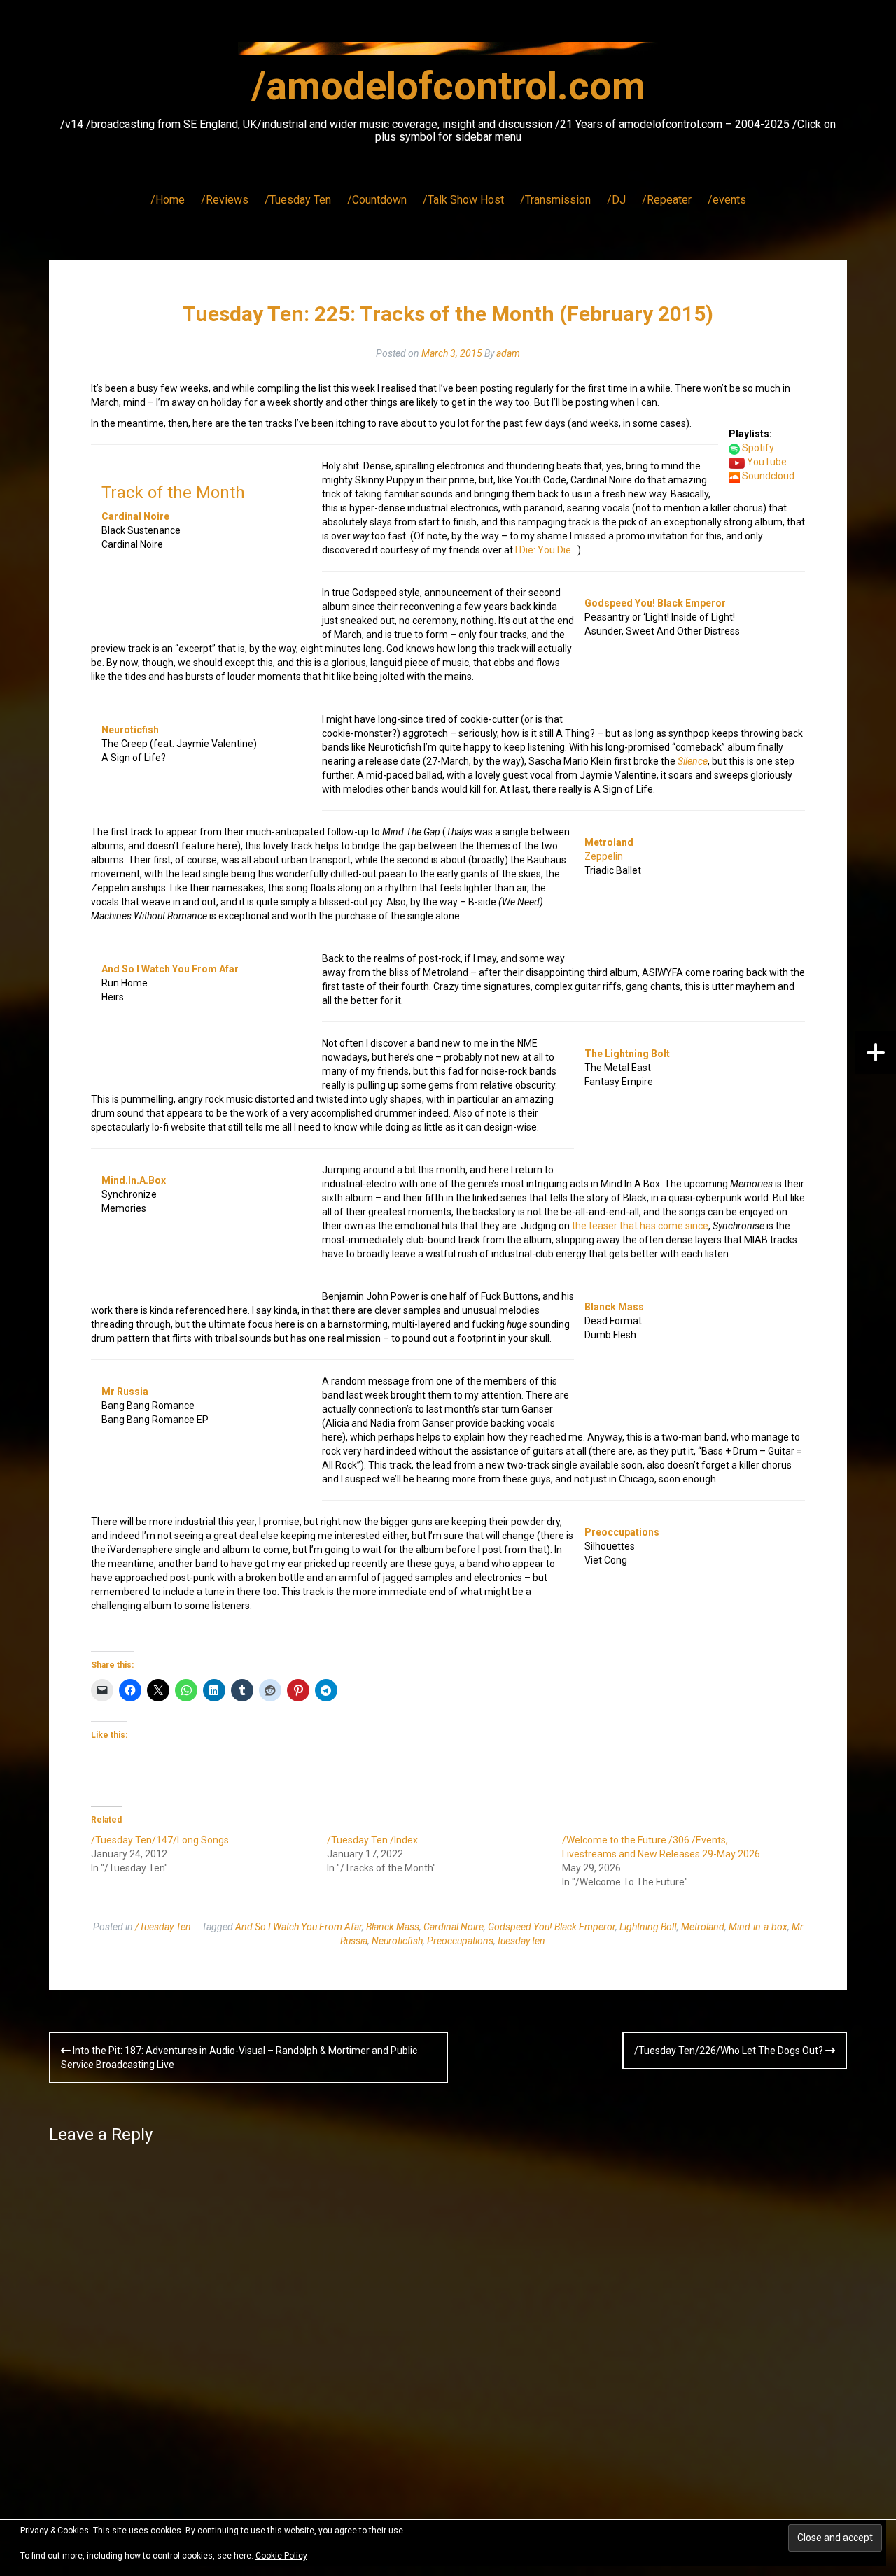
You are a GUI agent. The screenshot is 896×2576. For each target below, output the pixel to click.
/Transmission (555, 200)
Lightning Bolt (648, 1927)
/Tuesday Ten (298, 200)
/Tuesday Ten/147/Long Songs (160, 1840)
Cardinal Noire (135, 516)
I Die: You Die (543, 550)
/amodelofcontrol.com (448, 86)
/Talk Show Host (463, 200)
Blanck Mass (614, 1307)
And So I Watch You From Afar (170, 969)
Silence (693, 761)
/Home (168, 200)
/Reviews (225, 200)
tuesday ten (521, 1941)
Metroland (609, 842)
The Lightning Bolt (627, 1054)
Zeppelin (604, 856)
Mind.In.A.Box (134, 1180)
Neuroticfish (130, 730)
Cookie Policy (281, 2556)
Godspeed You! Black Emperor (655, 603)
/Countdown (377, 200)
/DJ (616, 200)
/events (727, 200)
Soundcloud (768, 476)
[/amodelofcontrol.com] (448, 52)
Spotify (758, 448)
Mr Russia (125, 1392)
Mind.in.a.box (758, 1927)
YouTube (767, 462)
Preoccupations (622, 1532)
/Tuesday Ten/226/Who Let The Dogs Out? (730, 2051)
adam (508, 353)
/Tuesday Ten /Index (372, 1840)
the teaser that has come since (640, 1226)
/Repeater (667, 200)
